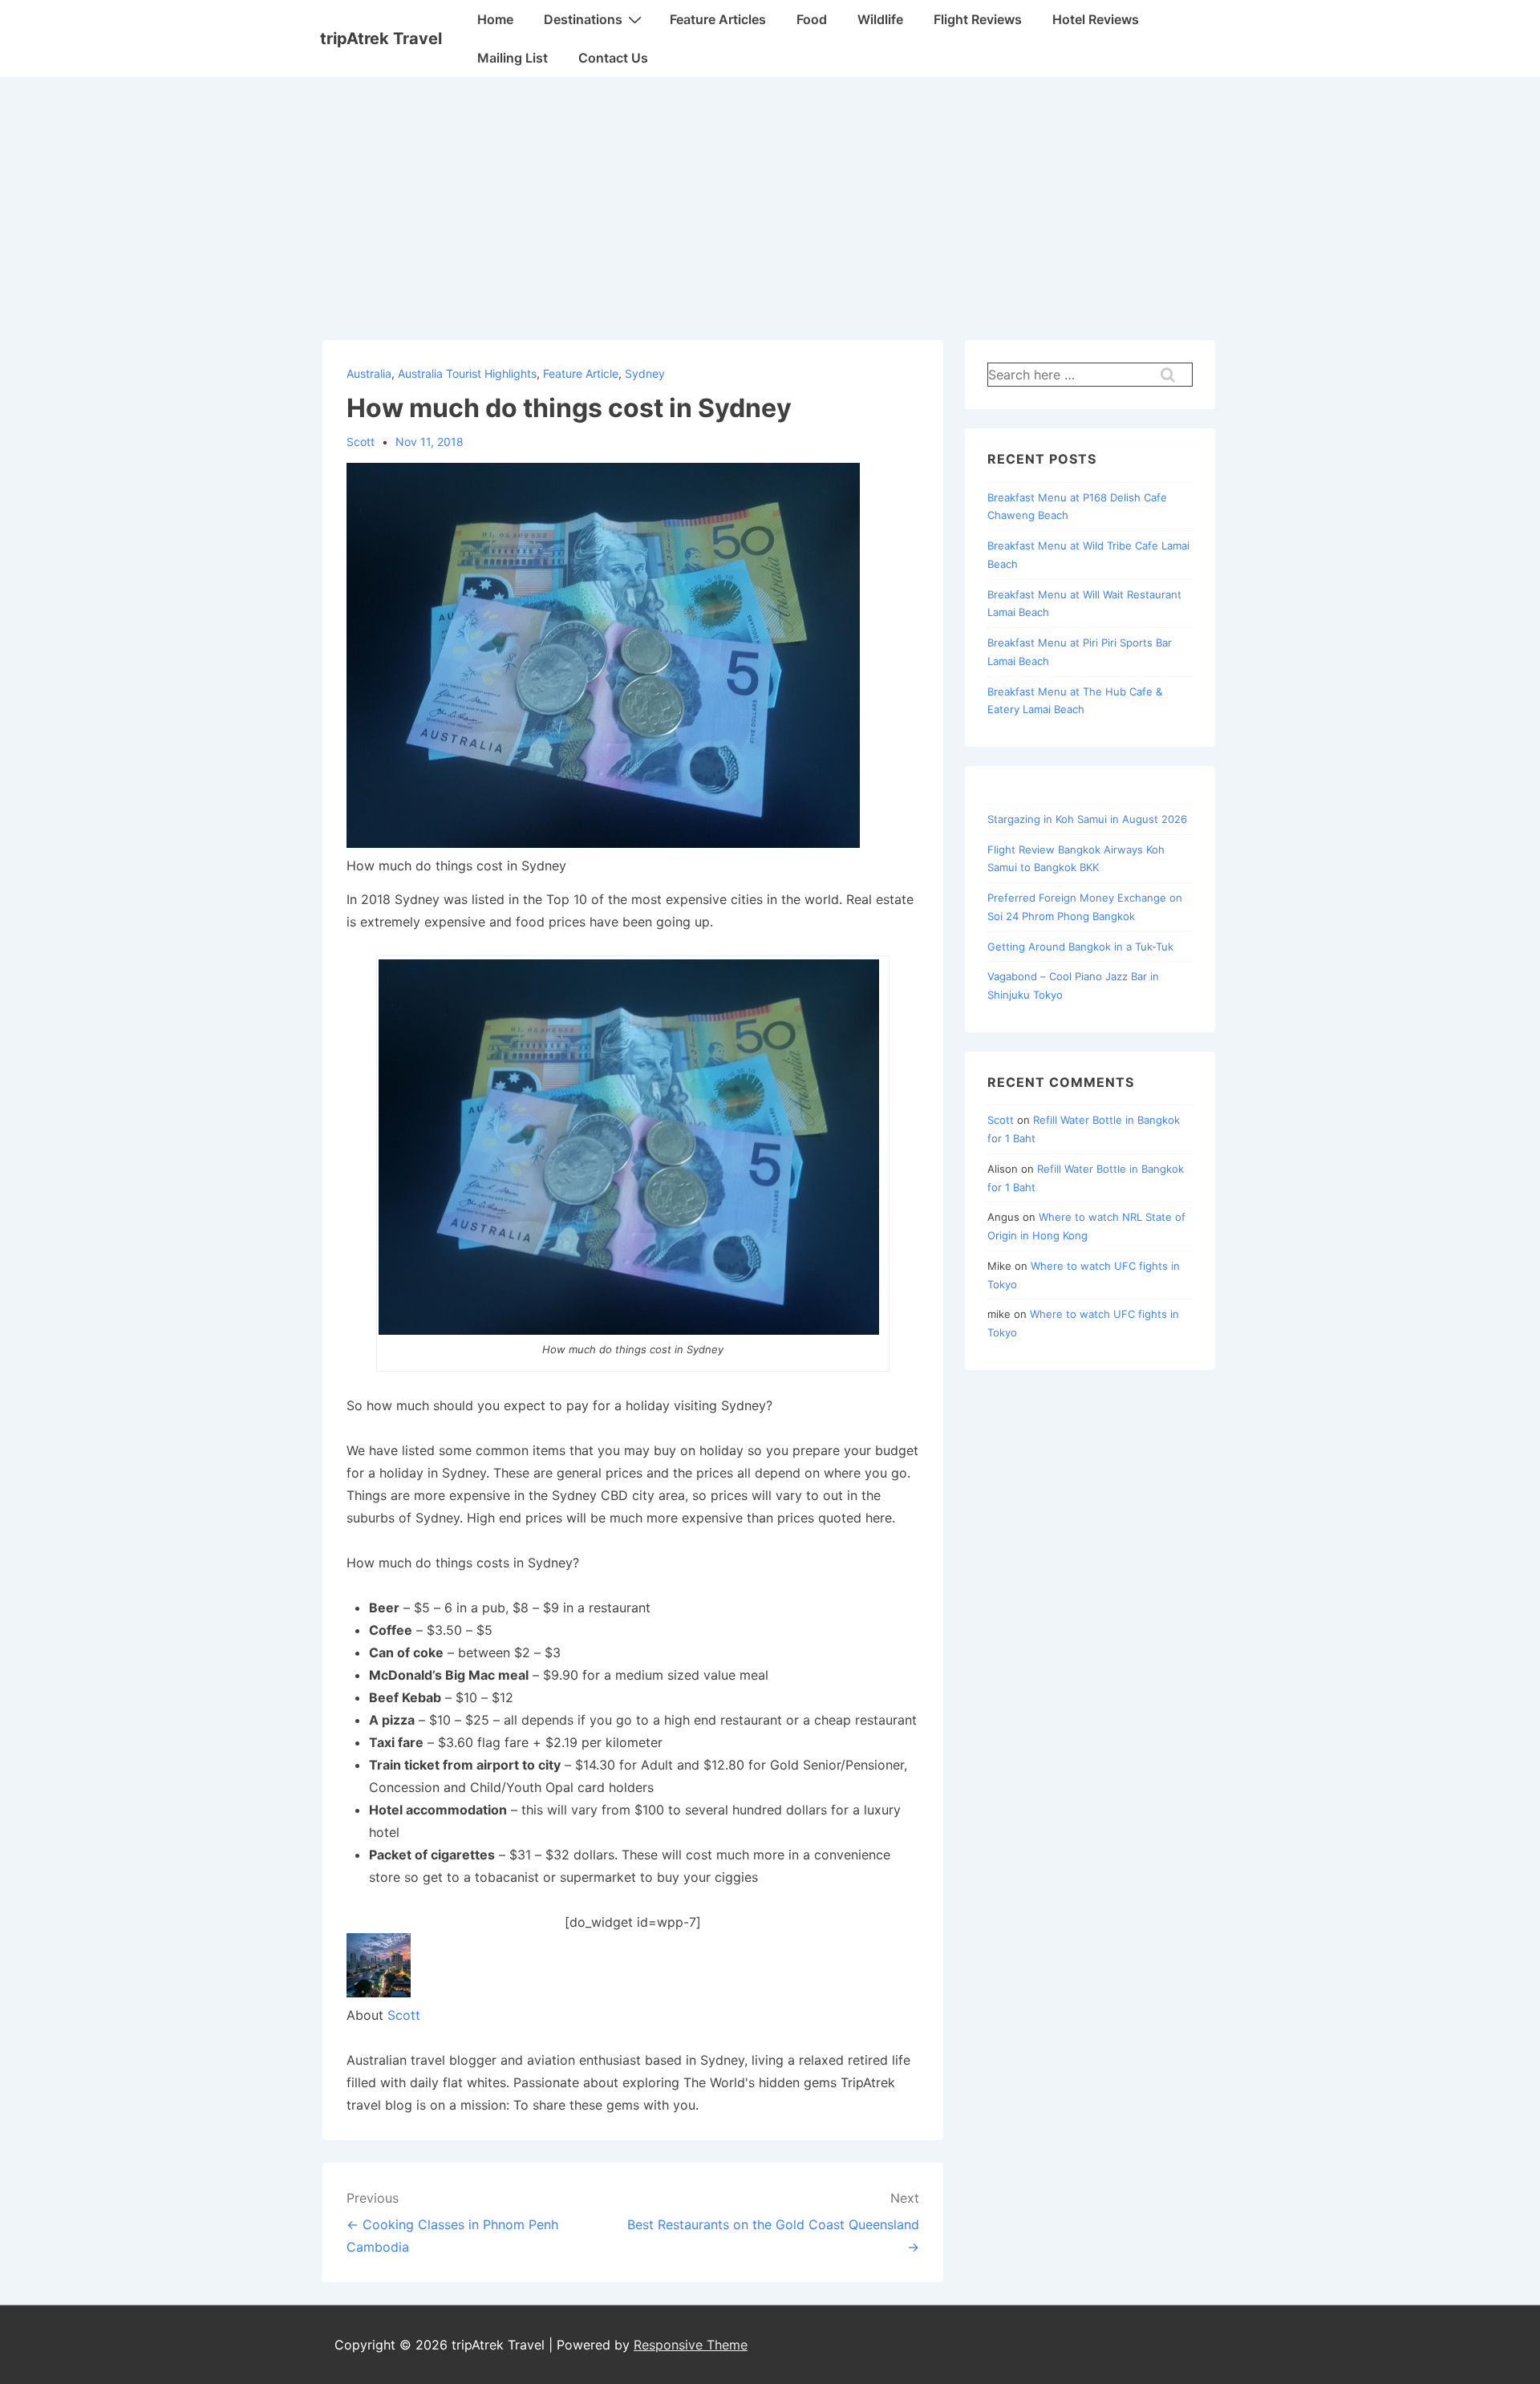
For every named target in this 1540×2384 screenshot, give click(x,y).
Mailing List (513, 58)
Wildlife (880, 19)
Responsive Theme (691, 2345)
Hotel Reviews (1096, 19)
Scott (404, 2015)
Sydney (645, 373)
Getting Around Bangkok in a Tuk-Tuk (1080, 947)
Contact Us (613, 58)
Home (495, 19)
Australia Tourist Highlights (467, 373)
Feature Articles (718, 19)
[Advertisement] (770, 197)
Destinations (583, 19)
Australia (369, 373)
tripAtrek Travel (381, 39)
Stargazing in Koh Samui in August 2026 (1087, 819)
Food (812, 19)
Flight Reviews (978, 19)
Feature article (581, 373)
